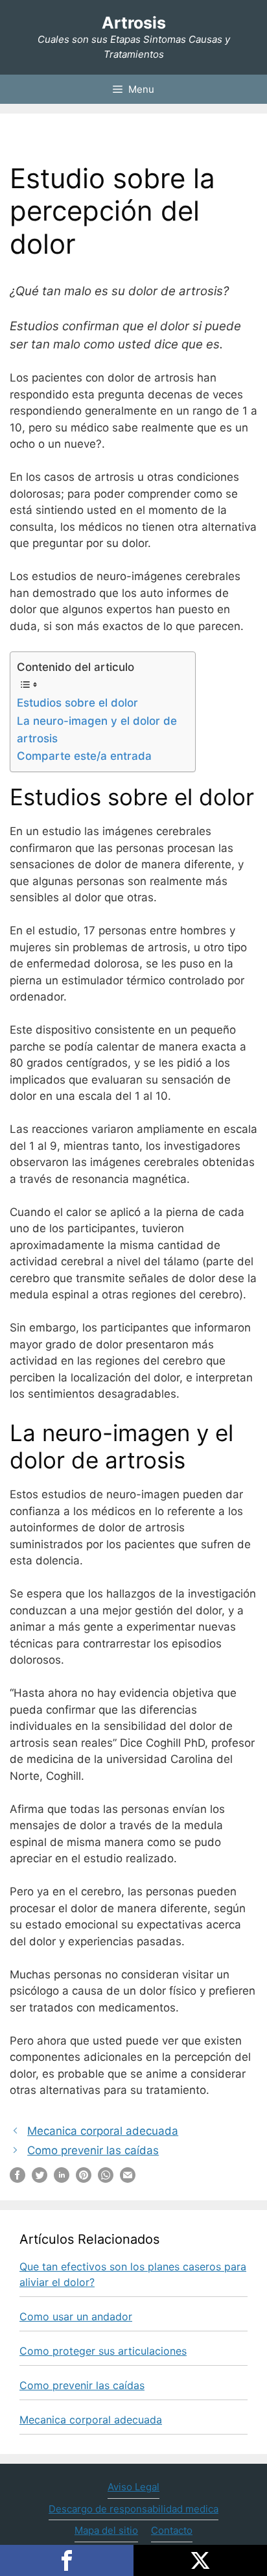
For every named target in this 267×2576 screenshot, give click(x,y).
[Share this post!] (17, 2179)
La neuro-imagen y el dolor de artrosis (97, 730)
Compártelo (67, 2560)
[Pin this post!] (84, 2179)
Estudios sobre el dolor (77, 703)
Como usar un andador (76, 2316)
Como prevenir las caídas (93, 2150)
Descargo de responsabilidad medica (133, 2509)
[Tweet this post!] (40, 2179)
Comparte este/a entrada (84, 756)
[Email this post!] (128, 2179)
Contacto (172, 2530)
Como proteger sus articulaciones (103, 2351)
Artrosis (134, 23)
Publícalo (200, 2560)
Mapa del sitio (106, 2530)
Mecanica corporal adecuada (103, 2131)
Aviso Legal (133, 2487)
